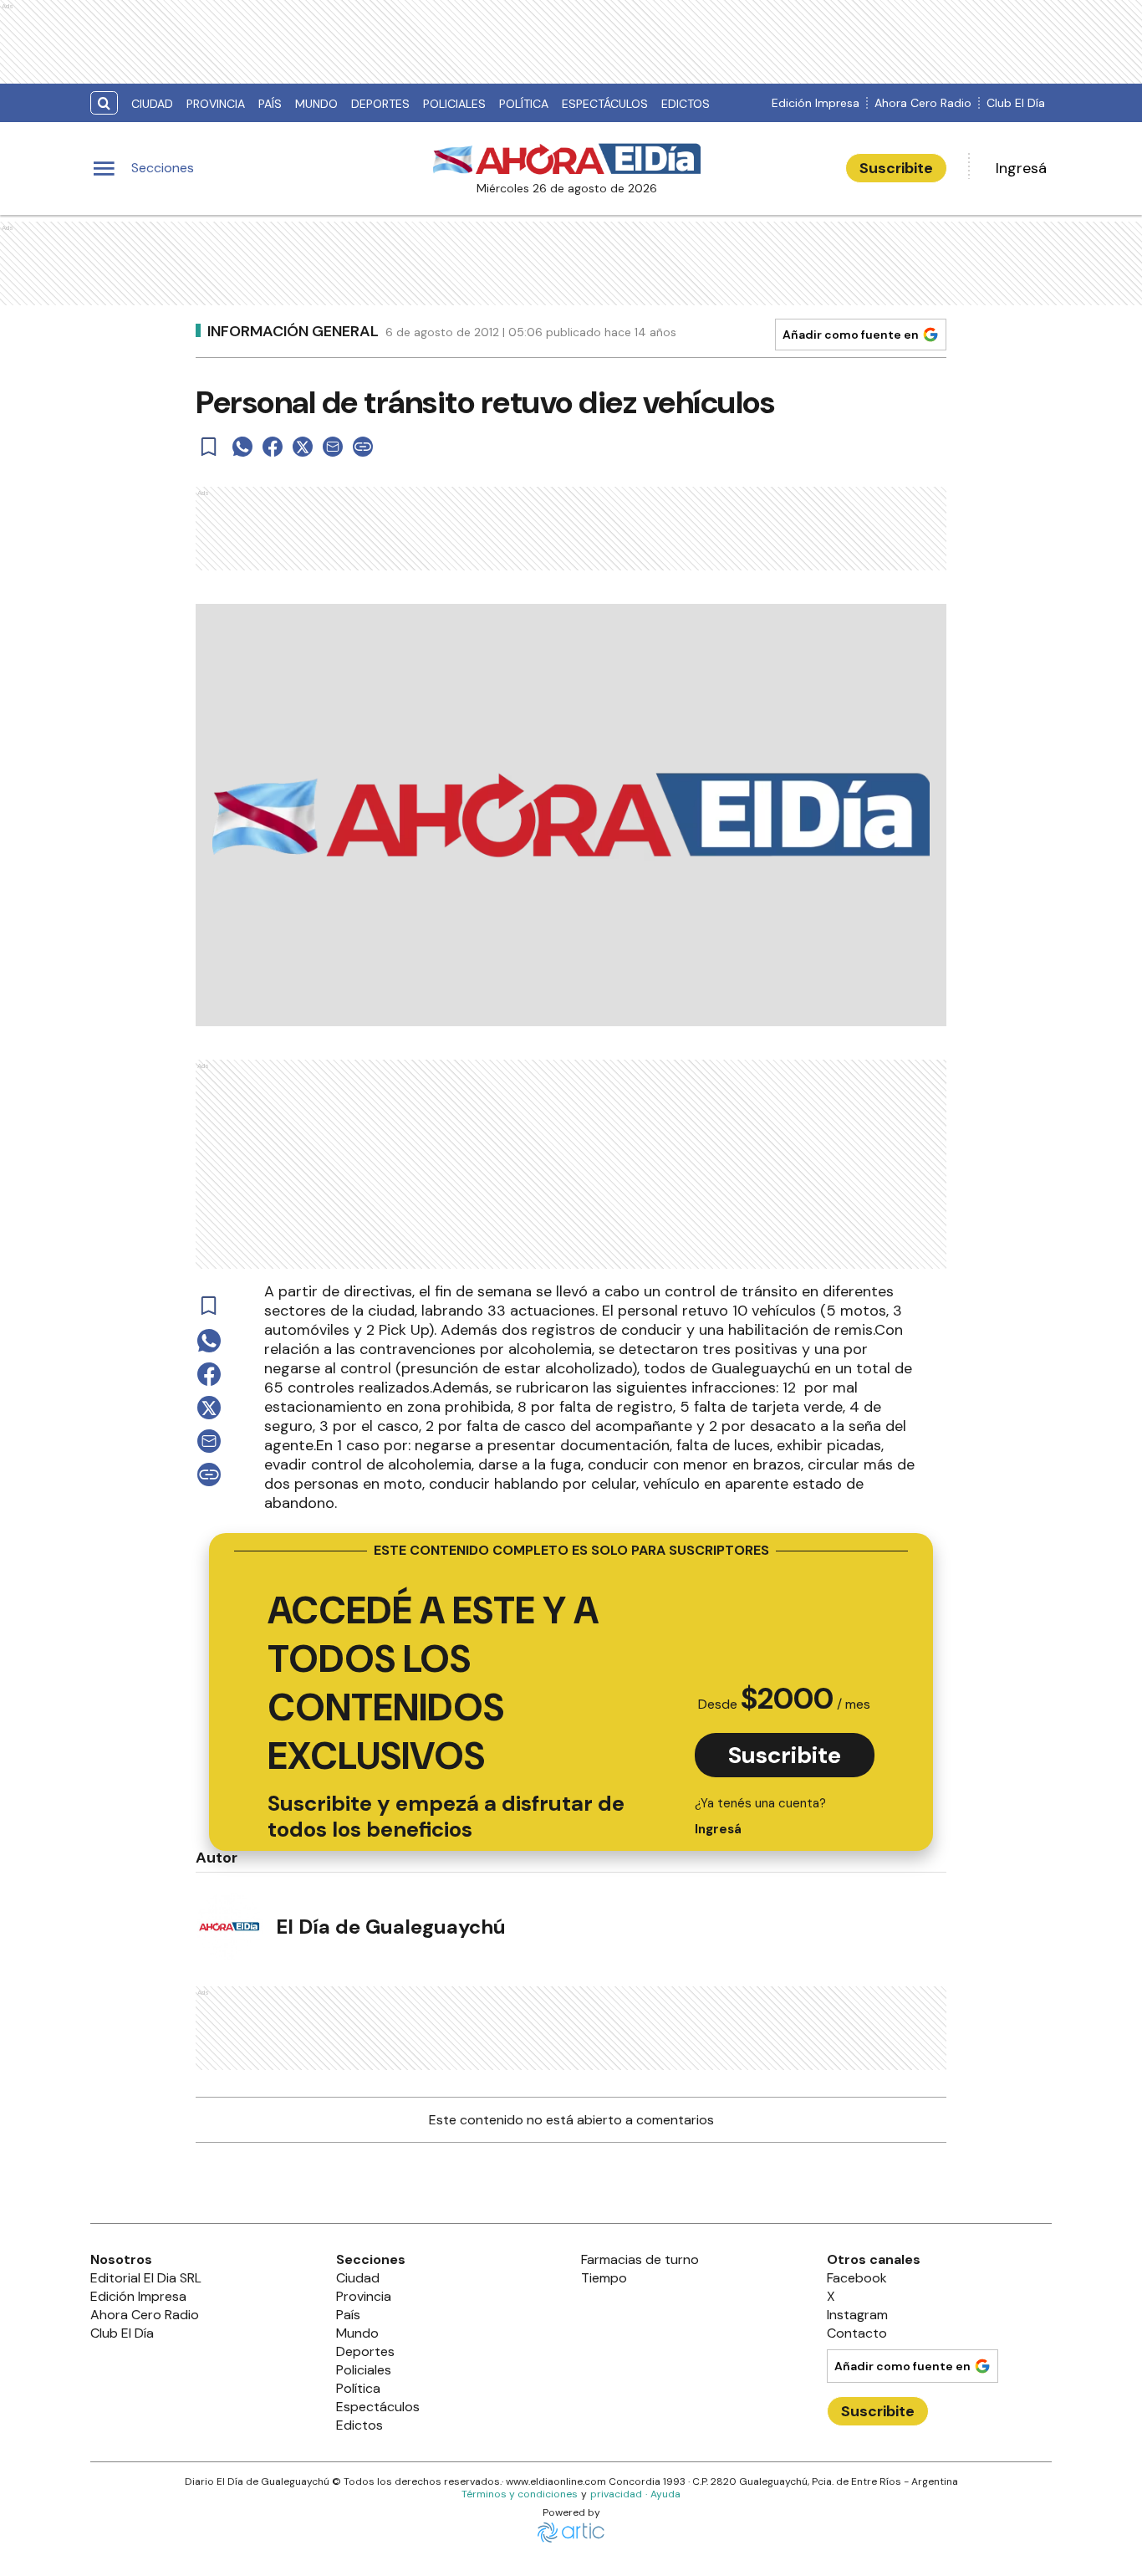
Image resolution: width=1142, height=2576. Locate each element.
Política (524, 104)
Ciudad (152, 104)
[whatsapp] (242, 447)
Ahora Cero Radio (923, 103)
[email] (333, 447)
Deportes (380, 104)
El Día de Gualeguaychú (391, 1927)
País (270, 104)
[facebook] (273, 447)
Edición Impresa (816, 103)
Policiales (454, 104)
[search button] (104, 103)
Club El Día (1016, 103)
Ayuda (665, 2494)
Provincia (216, 104)
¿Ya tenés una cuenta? (760, 1816)
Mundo (316, 104)
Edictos (686, 104)
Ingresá (1021, 168)
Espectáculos (605, 104)
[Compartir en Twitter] (303, 447)
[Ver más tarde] (209, 447)
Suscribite (896, 168)
